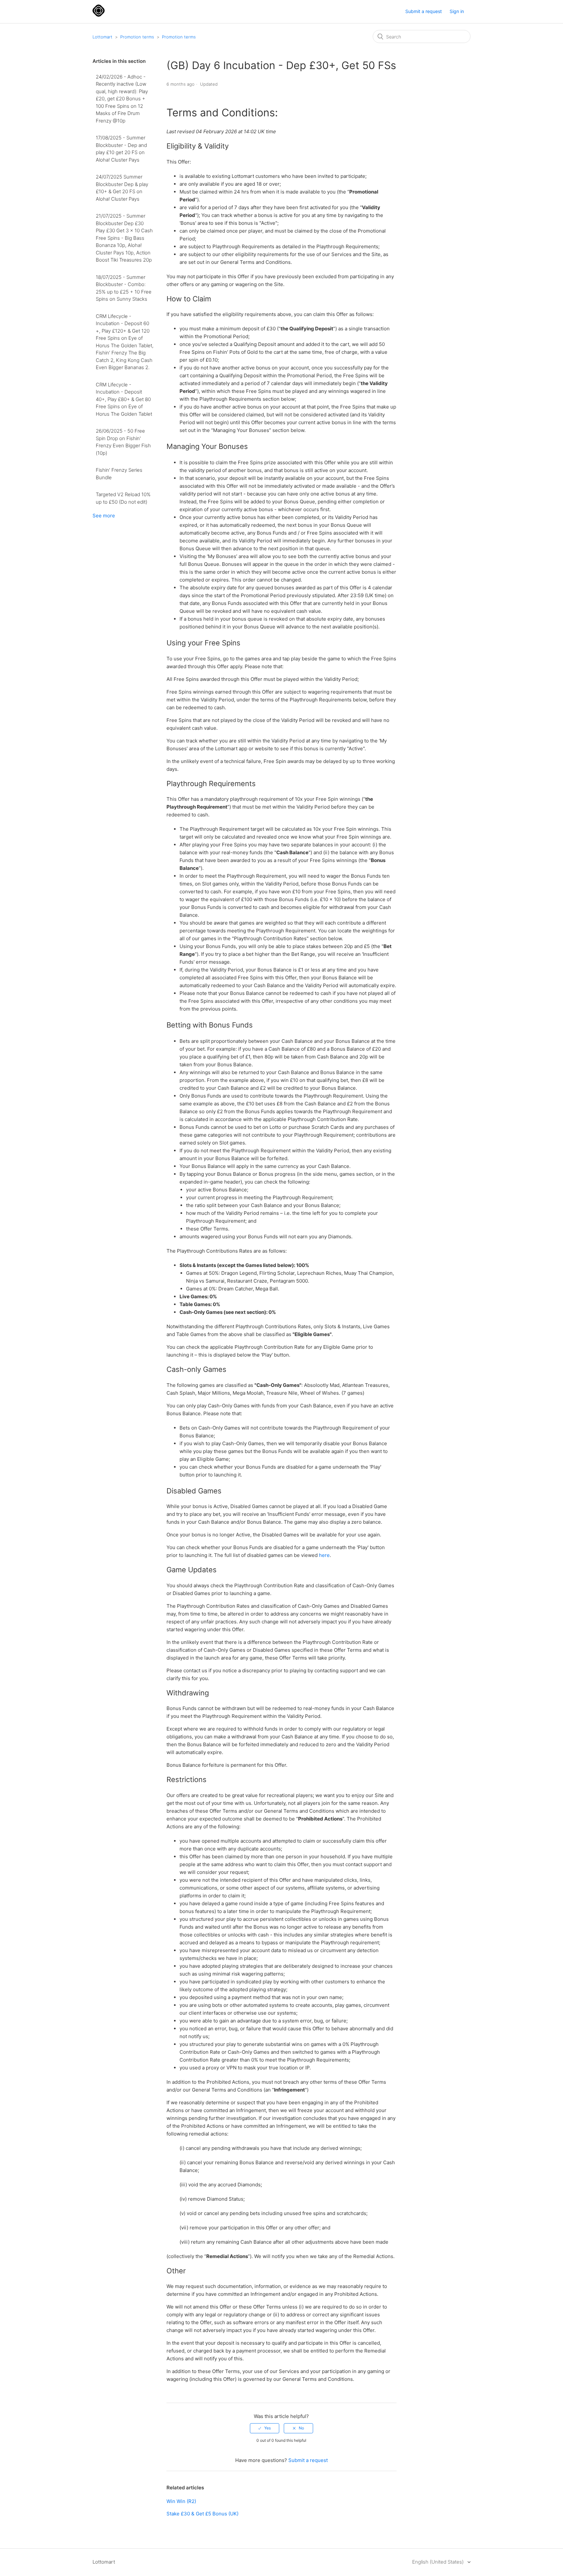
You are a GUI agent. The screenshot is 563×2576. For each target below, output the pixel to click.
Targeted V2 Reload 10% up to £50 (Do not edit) (123, 498)
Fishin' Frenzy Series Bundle (119, 474)
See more (104, 516)
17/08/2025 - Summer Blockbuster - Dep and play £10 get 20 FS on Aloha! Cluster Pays (121, 149)
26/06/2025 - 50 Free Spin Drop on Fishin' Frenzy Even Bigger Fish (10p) (123, 442)
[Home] (99, 15)
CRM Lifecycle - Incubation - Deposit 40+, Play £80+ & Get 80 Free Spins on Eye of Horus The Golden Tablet (124, 399)
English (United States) (439, 2562)
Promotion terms (137, 37)
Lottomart (102, 37)
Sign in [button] (457, 11)
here (324, 1555)
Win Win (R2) (181, 2501)
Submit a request (424, 11)
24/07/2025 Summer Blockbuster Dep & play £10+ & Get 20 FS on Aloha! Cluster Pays (122, 188)
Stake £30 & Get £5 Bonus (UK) (202, 2514)
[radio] (265, 2428)
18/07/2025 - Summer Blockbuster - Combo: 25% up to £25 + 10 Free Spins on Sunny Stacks (124, 288)
